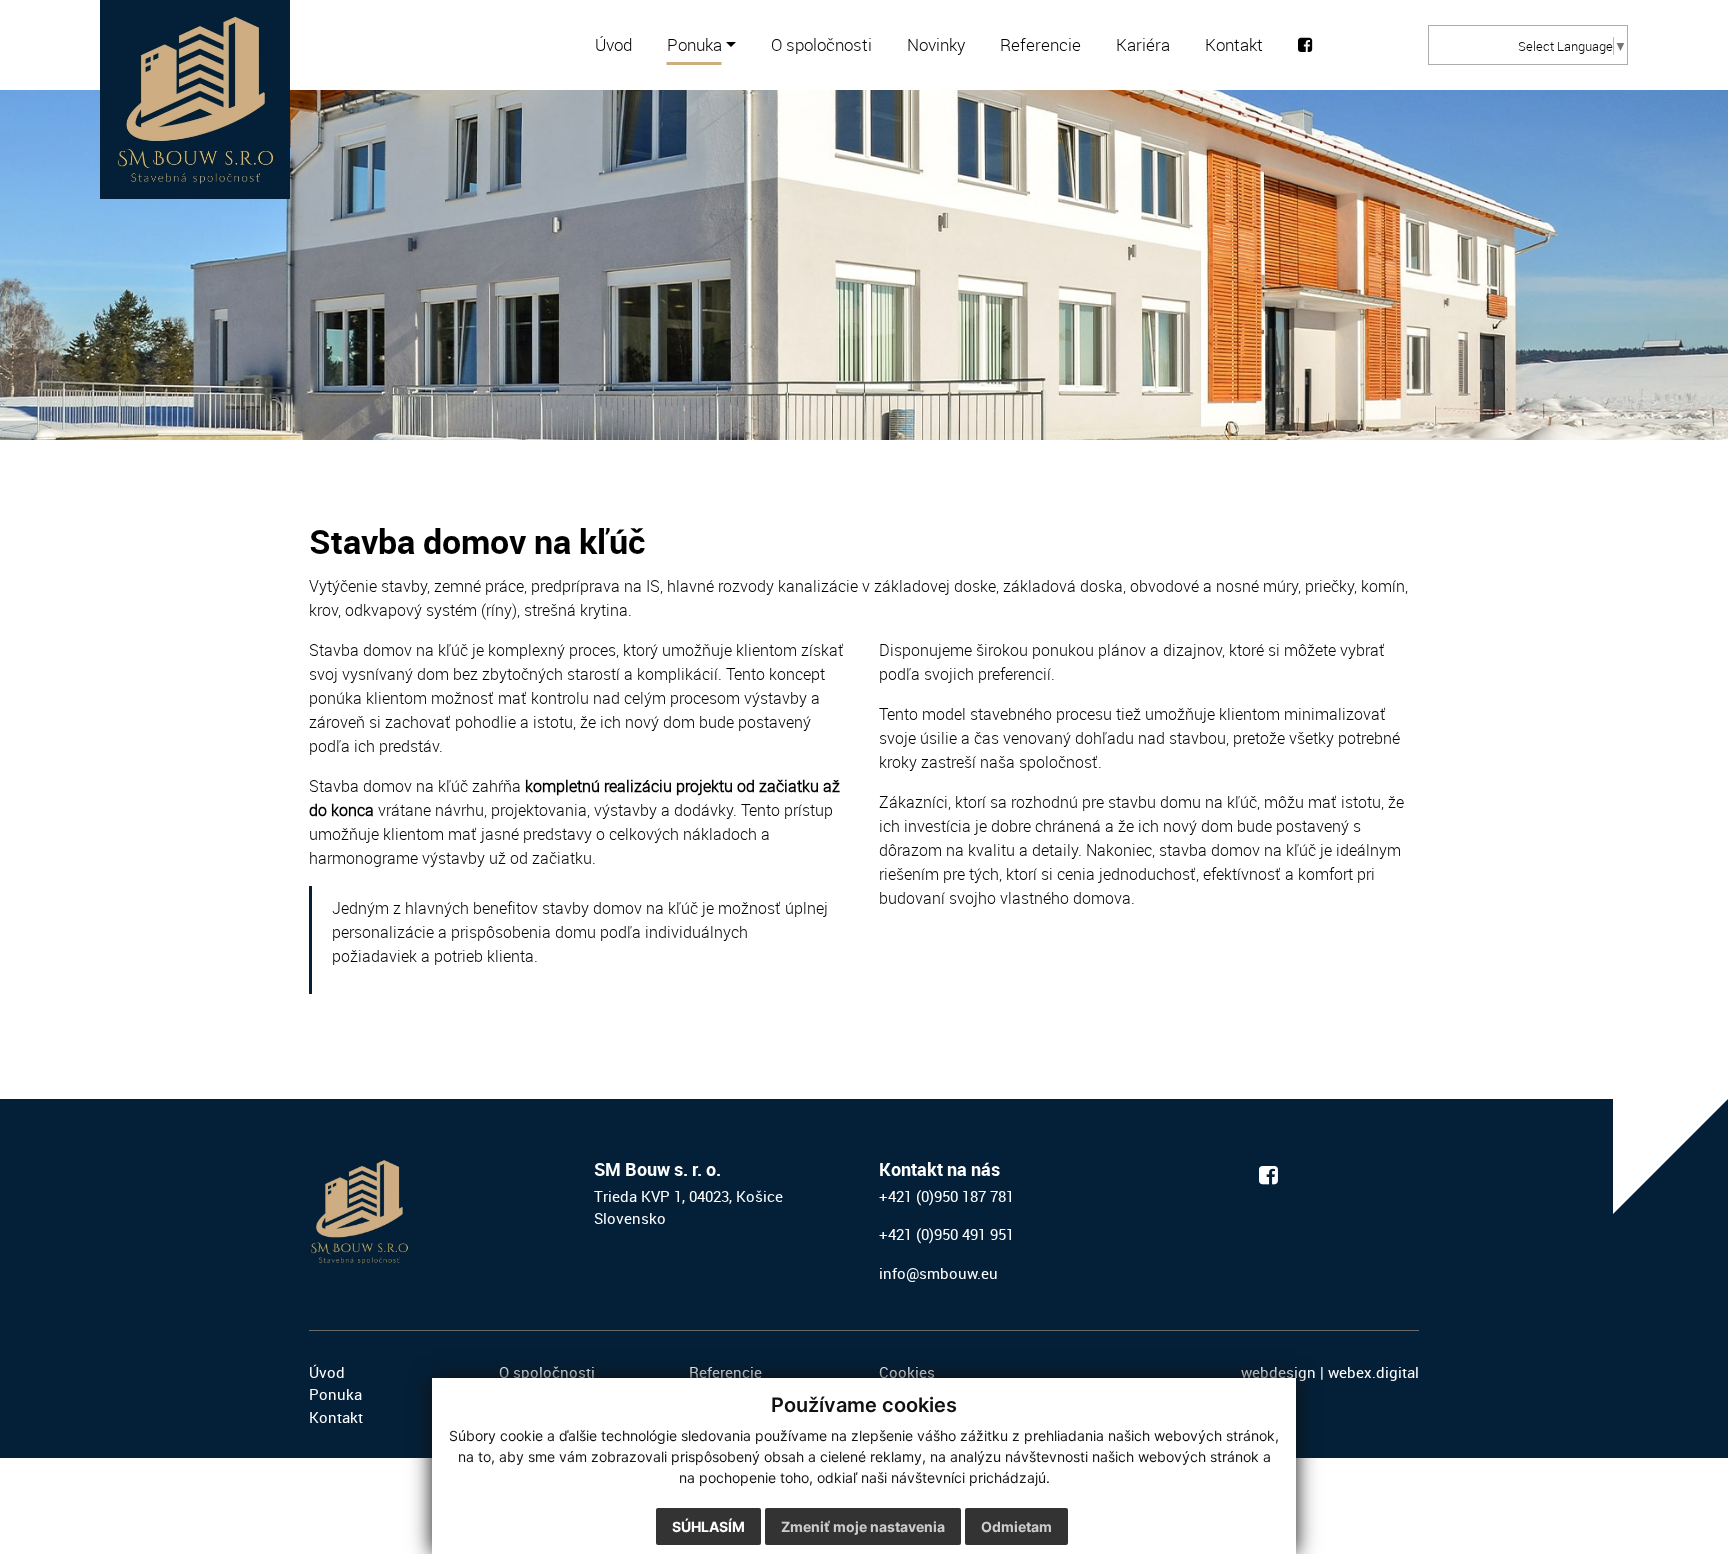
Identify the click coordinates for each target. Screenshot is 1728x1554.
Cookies (907, 1372)
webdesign (1278, 1372)
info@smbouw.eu (938, 1273)
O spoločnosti (547, 1372)
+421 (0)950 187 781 (946, 1196)
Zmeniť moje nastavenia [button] (863, 1526)
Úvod (327, 1372)
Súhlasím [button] (708, 1526)
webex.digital (1373, 1372)
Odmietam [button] (1016, 1526)
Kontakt (336, 1417)
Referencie (725, 1372)
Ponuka (335, 1394)
